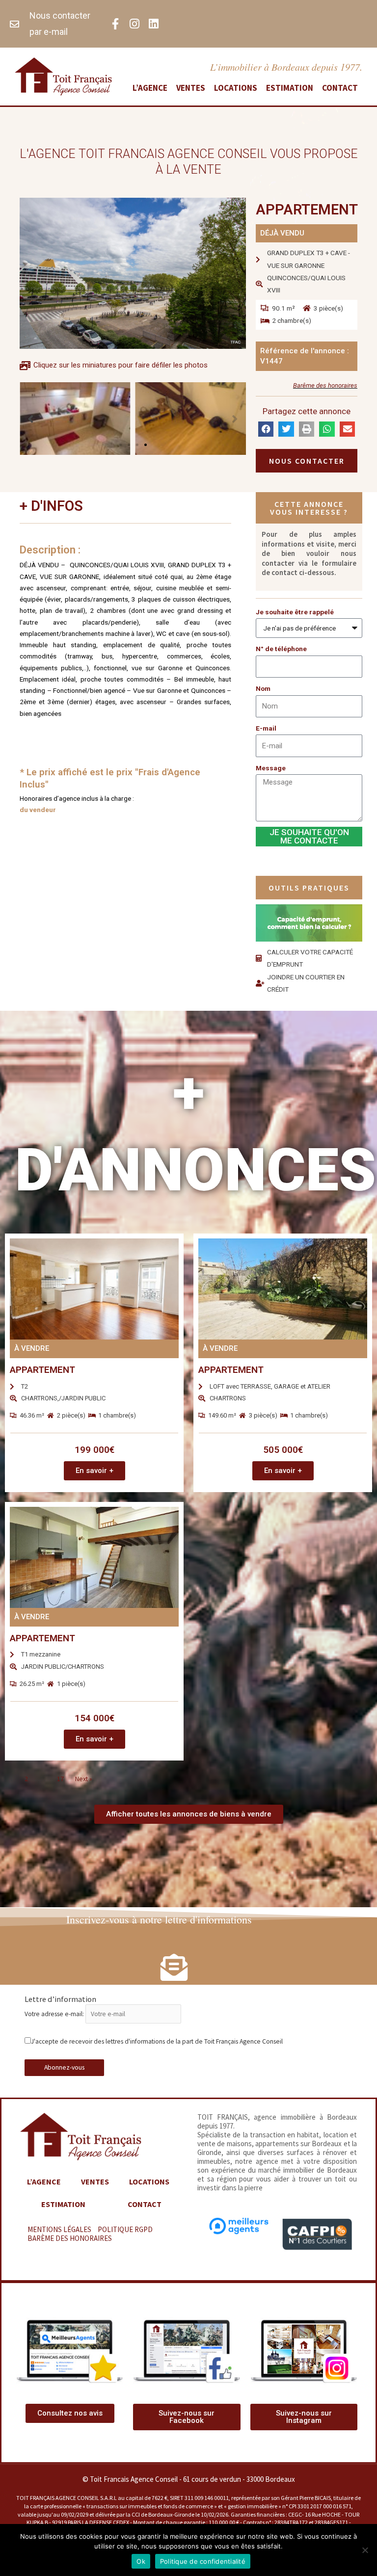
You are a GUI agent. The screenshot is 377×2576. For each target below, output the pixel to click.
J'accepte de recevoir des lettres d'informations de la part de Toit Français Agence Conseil (157, 2041)
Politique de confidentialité (203, 2561)
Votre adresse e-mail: (55, 2014)
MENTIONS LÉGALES (59, 2229)
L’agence (150, 88)
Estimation (290, 88)
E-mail (266, 728)
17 (60, 1779)
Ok (141, 2561)
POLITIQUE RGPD (125, 2229)
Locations (236, 88)
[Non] (365, 2550)
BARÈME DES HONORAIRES (70, 2238)
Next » (84, 1779)
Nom (263, 688)
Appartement (42, 1370)
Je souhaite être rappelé (295, 612)
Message (271, 768)
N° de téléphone (281, 649)
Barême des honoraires (325, 385)
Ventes (191, 88)
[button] (121, 445)
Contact (340, 88)
